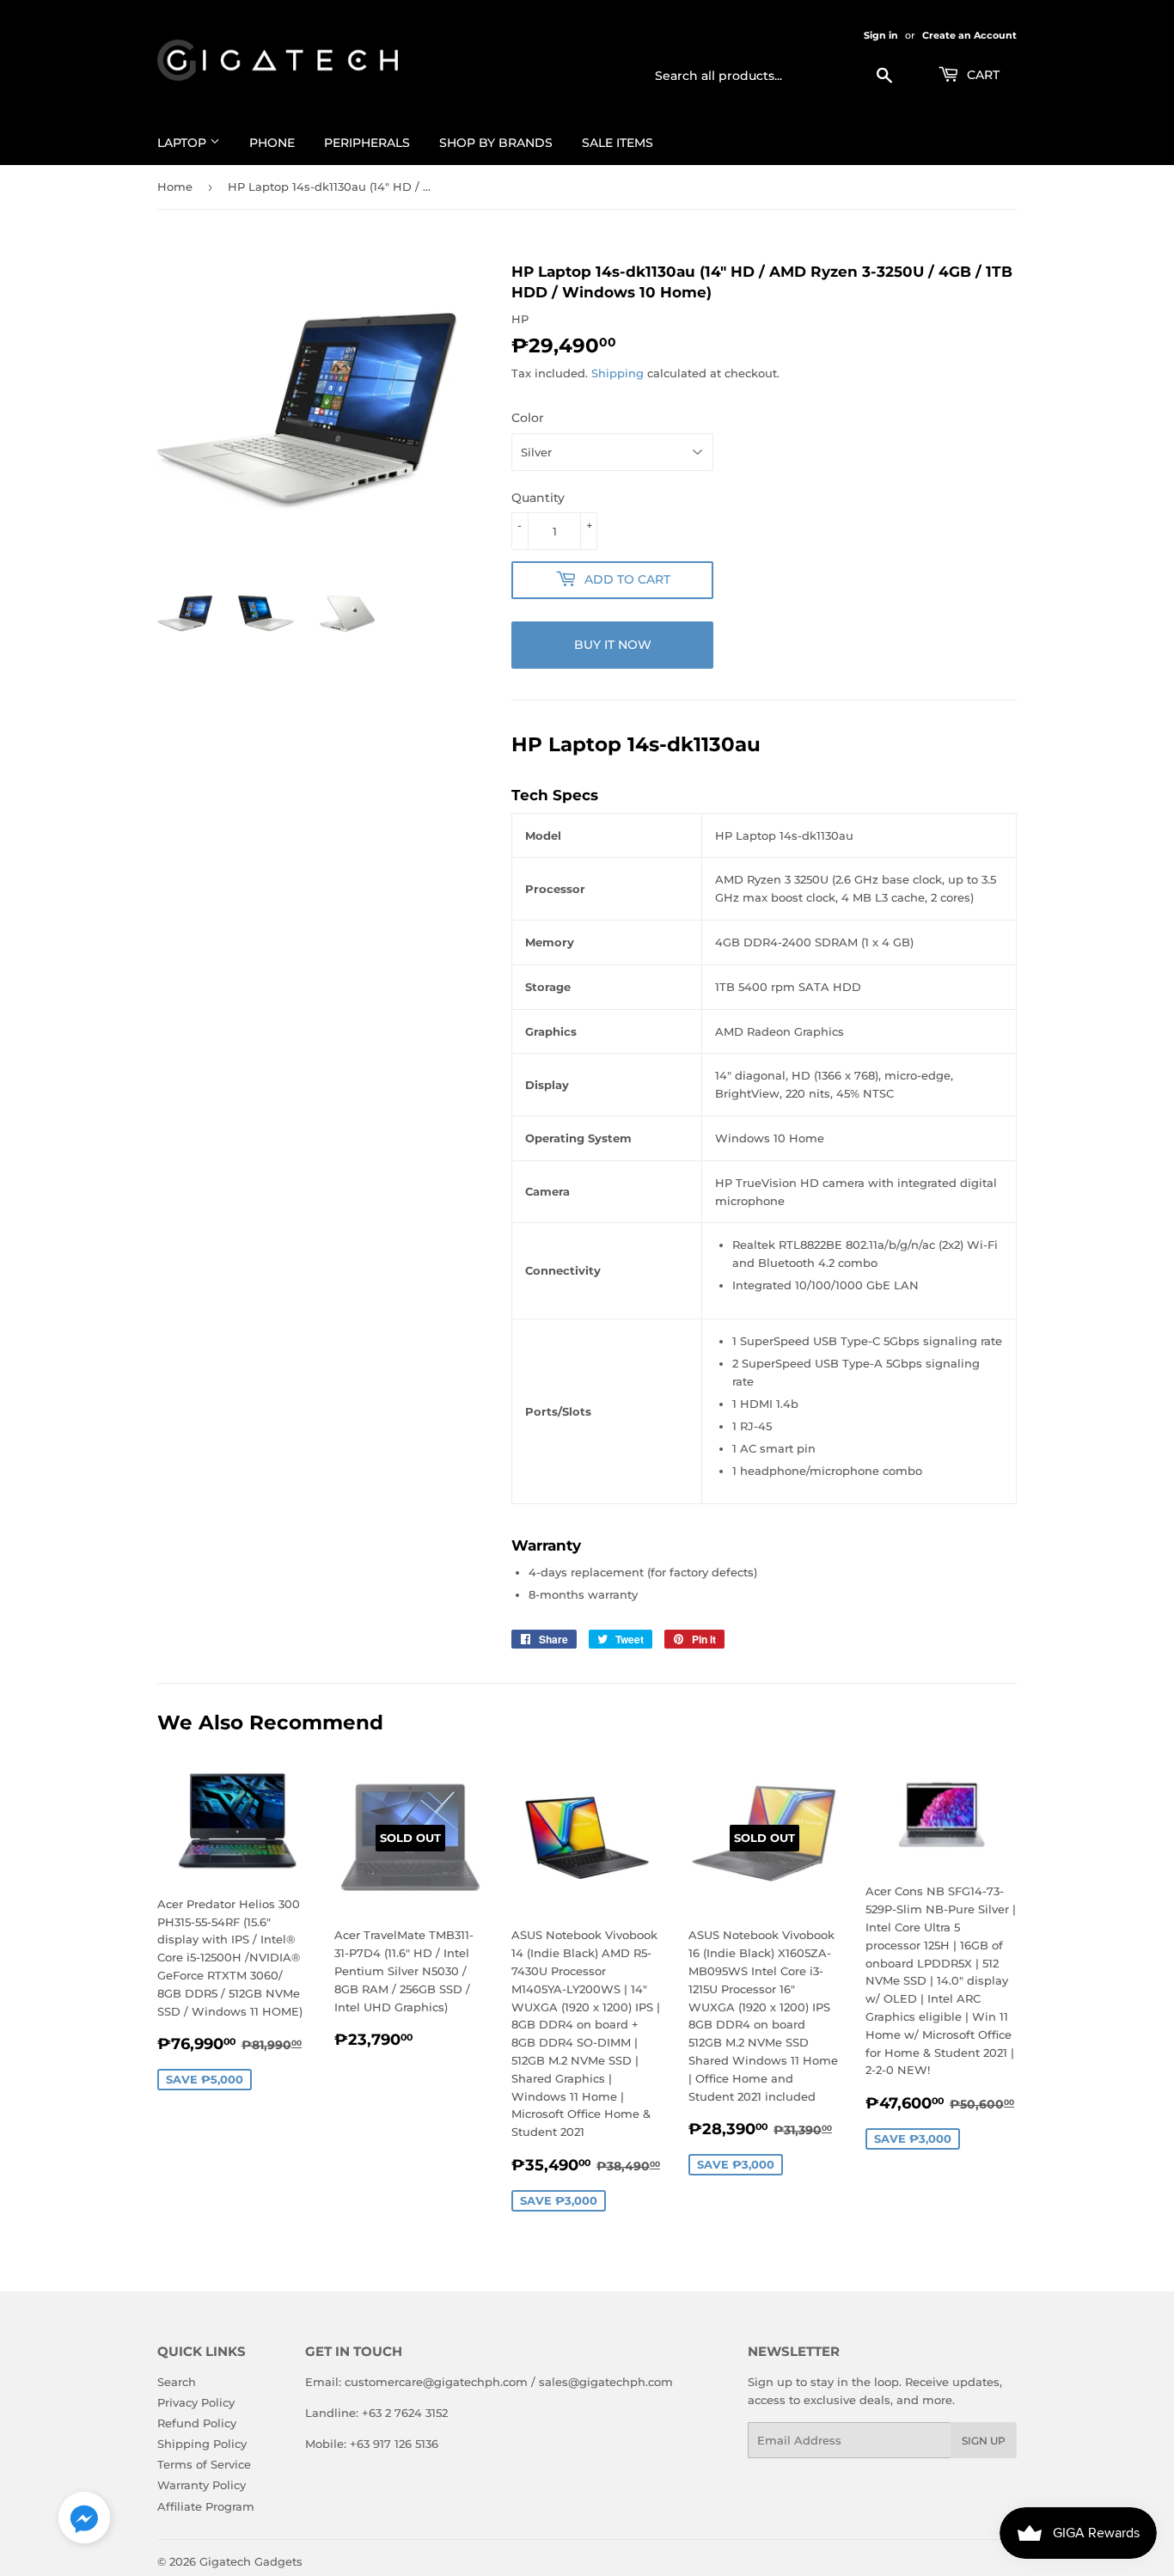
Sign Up (984, 2441)
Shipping (618, 373)
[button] (84, 2521)
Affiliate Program (206, 2506)
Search (177, 2382)
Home (175, 187)
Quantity (538, 498)
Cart (981, 75)
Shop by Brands (496, 143)
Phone (272, 143)
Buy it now (613, 645)
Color (528, 418)
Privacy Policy (196, 2402)
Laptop (183, 143)
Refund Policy (197, 2423)
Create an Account (969, 35)
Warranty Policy (202, 2485)
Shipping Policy (202, 2444)
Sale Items (618, 143)
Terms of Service (204, 2464)
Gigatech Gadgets (251, 2561)
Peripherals (367, 143)
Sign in (881, 35)
